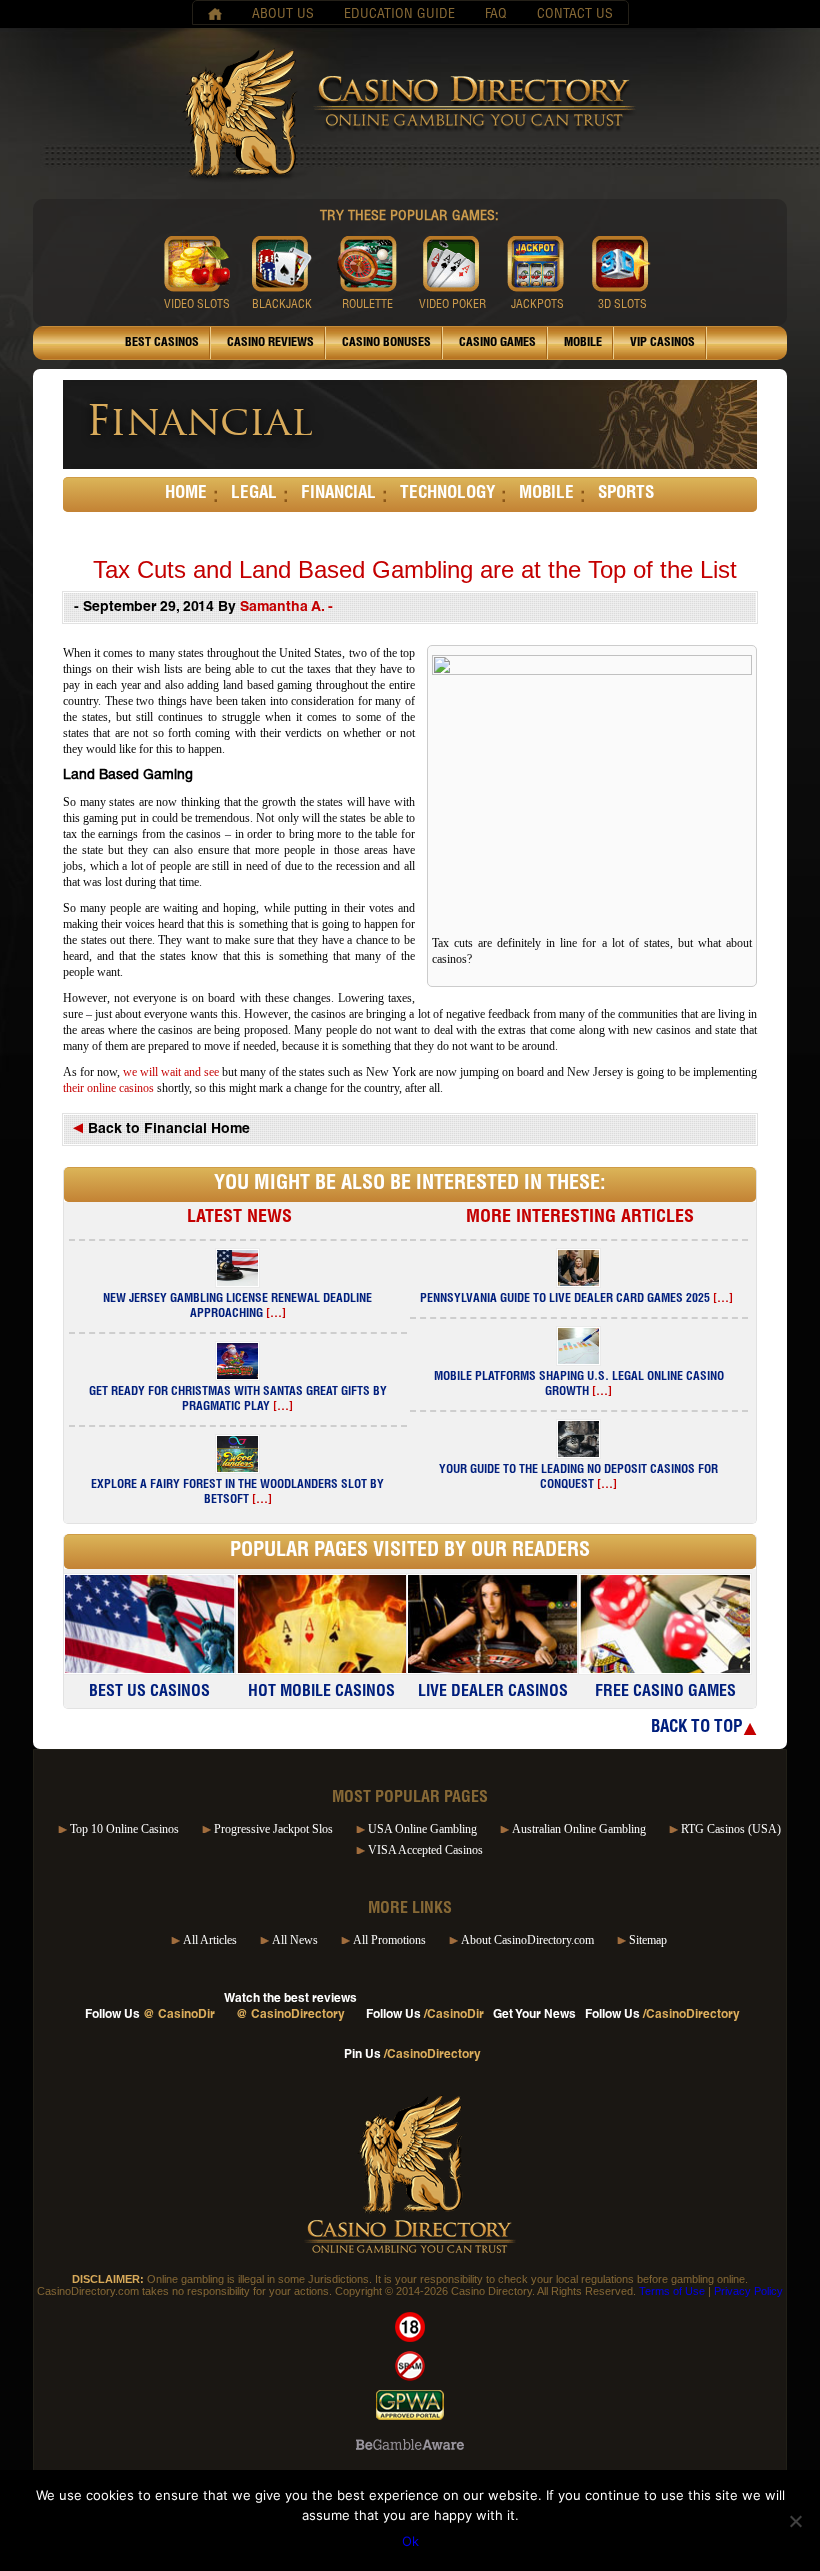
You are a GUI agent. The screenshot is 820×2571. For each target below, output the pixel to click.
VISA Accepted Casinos (425, 1850)
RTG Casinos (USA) (731, 1829)
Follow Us (150, 2015)
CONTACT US (575, 15)
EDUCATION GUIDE (399, 15)
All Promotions (389, 1940)
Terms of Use (672, 2291)
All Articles (210, 1940)
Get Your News (534, 2015)
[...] (276, 1314)
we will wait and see (171, 1072)
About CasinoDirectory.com (527, 1940)
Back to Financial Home (167, 1130)
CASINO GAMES (497, 343)
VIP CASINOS (662, 343)
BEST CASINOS (162, 343)
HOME (186, 494)
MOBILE (583, 343)
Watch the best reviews (290, 2007)
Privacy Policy (748, 2291)
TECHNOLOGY (447, 494)
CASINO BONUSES (386, 343)
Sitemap (648, 1940)
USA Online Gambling (422, 1829)
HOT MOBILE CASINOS (321, 1693)
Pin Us (412, 2055)
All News (295, 1940)
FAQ (496, 15)
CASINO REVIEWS (270, 343)
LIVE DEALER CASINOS (493, 1693)
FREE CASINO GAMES (665, 1693)
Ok (410, 2541)
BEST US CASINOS (149, 1693)
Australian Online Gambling (579, 1829)
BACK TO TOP (696, 1728)
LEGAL (254, 494)
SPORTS (626, 494)
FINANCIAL (338, 494)
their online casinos (110, 1088)
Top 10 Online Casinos (124, 1829)
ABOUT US (283, 15)
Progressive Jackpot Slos (273, 1829)
